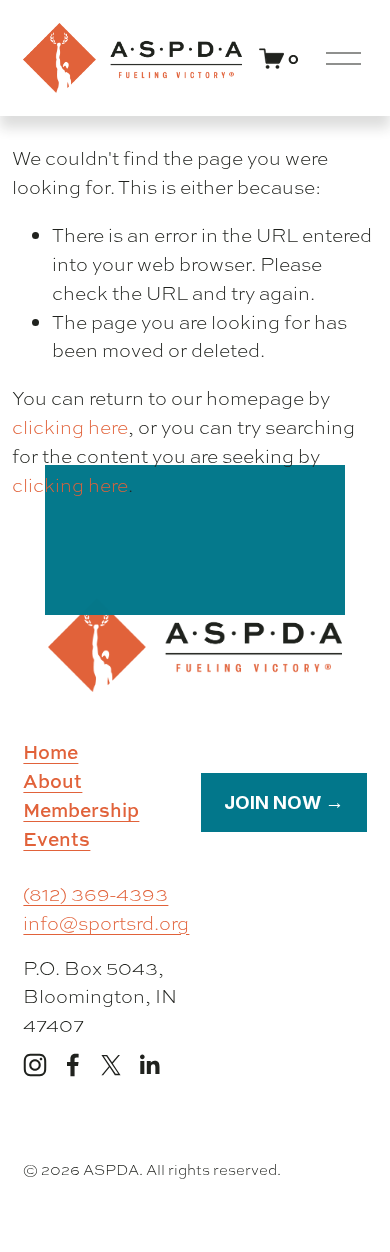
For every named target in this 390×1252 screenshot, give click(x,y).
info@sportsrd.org (106, 923)
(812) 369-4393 (95, 894)
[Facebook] (73, 1065)
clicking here (70, 427)
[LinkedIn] (149, 1065)
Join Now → (284, 802)
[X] (111, 1065)
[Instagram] (35, 1065)
